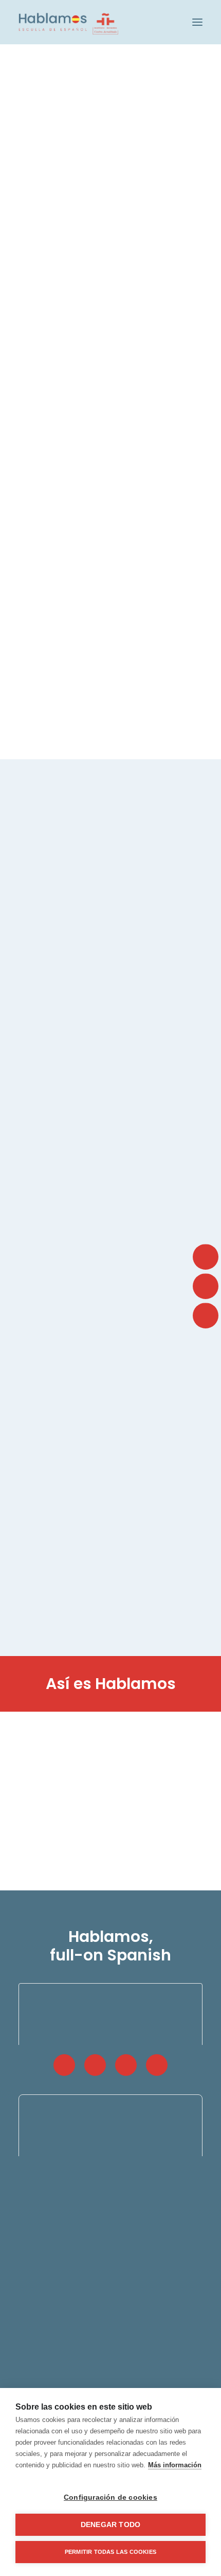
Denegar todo (110, 2525)
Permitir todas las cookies (110, 2552)
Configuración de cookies (110, 2497)
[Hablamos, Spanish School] (68, 22)
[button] (197, 22)
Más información (175, 2465)
